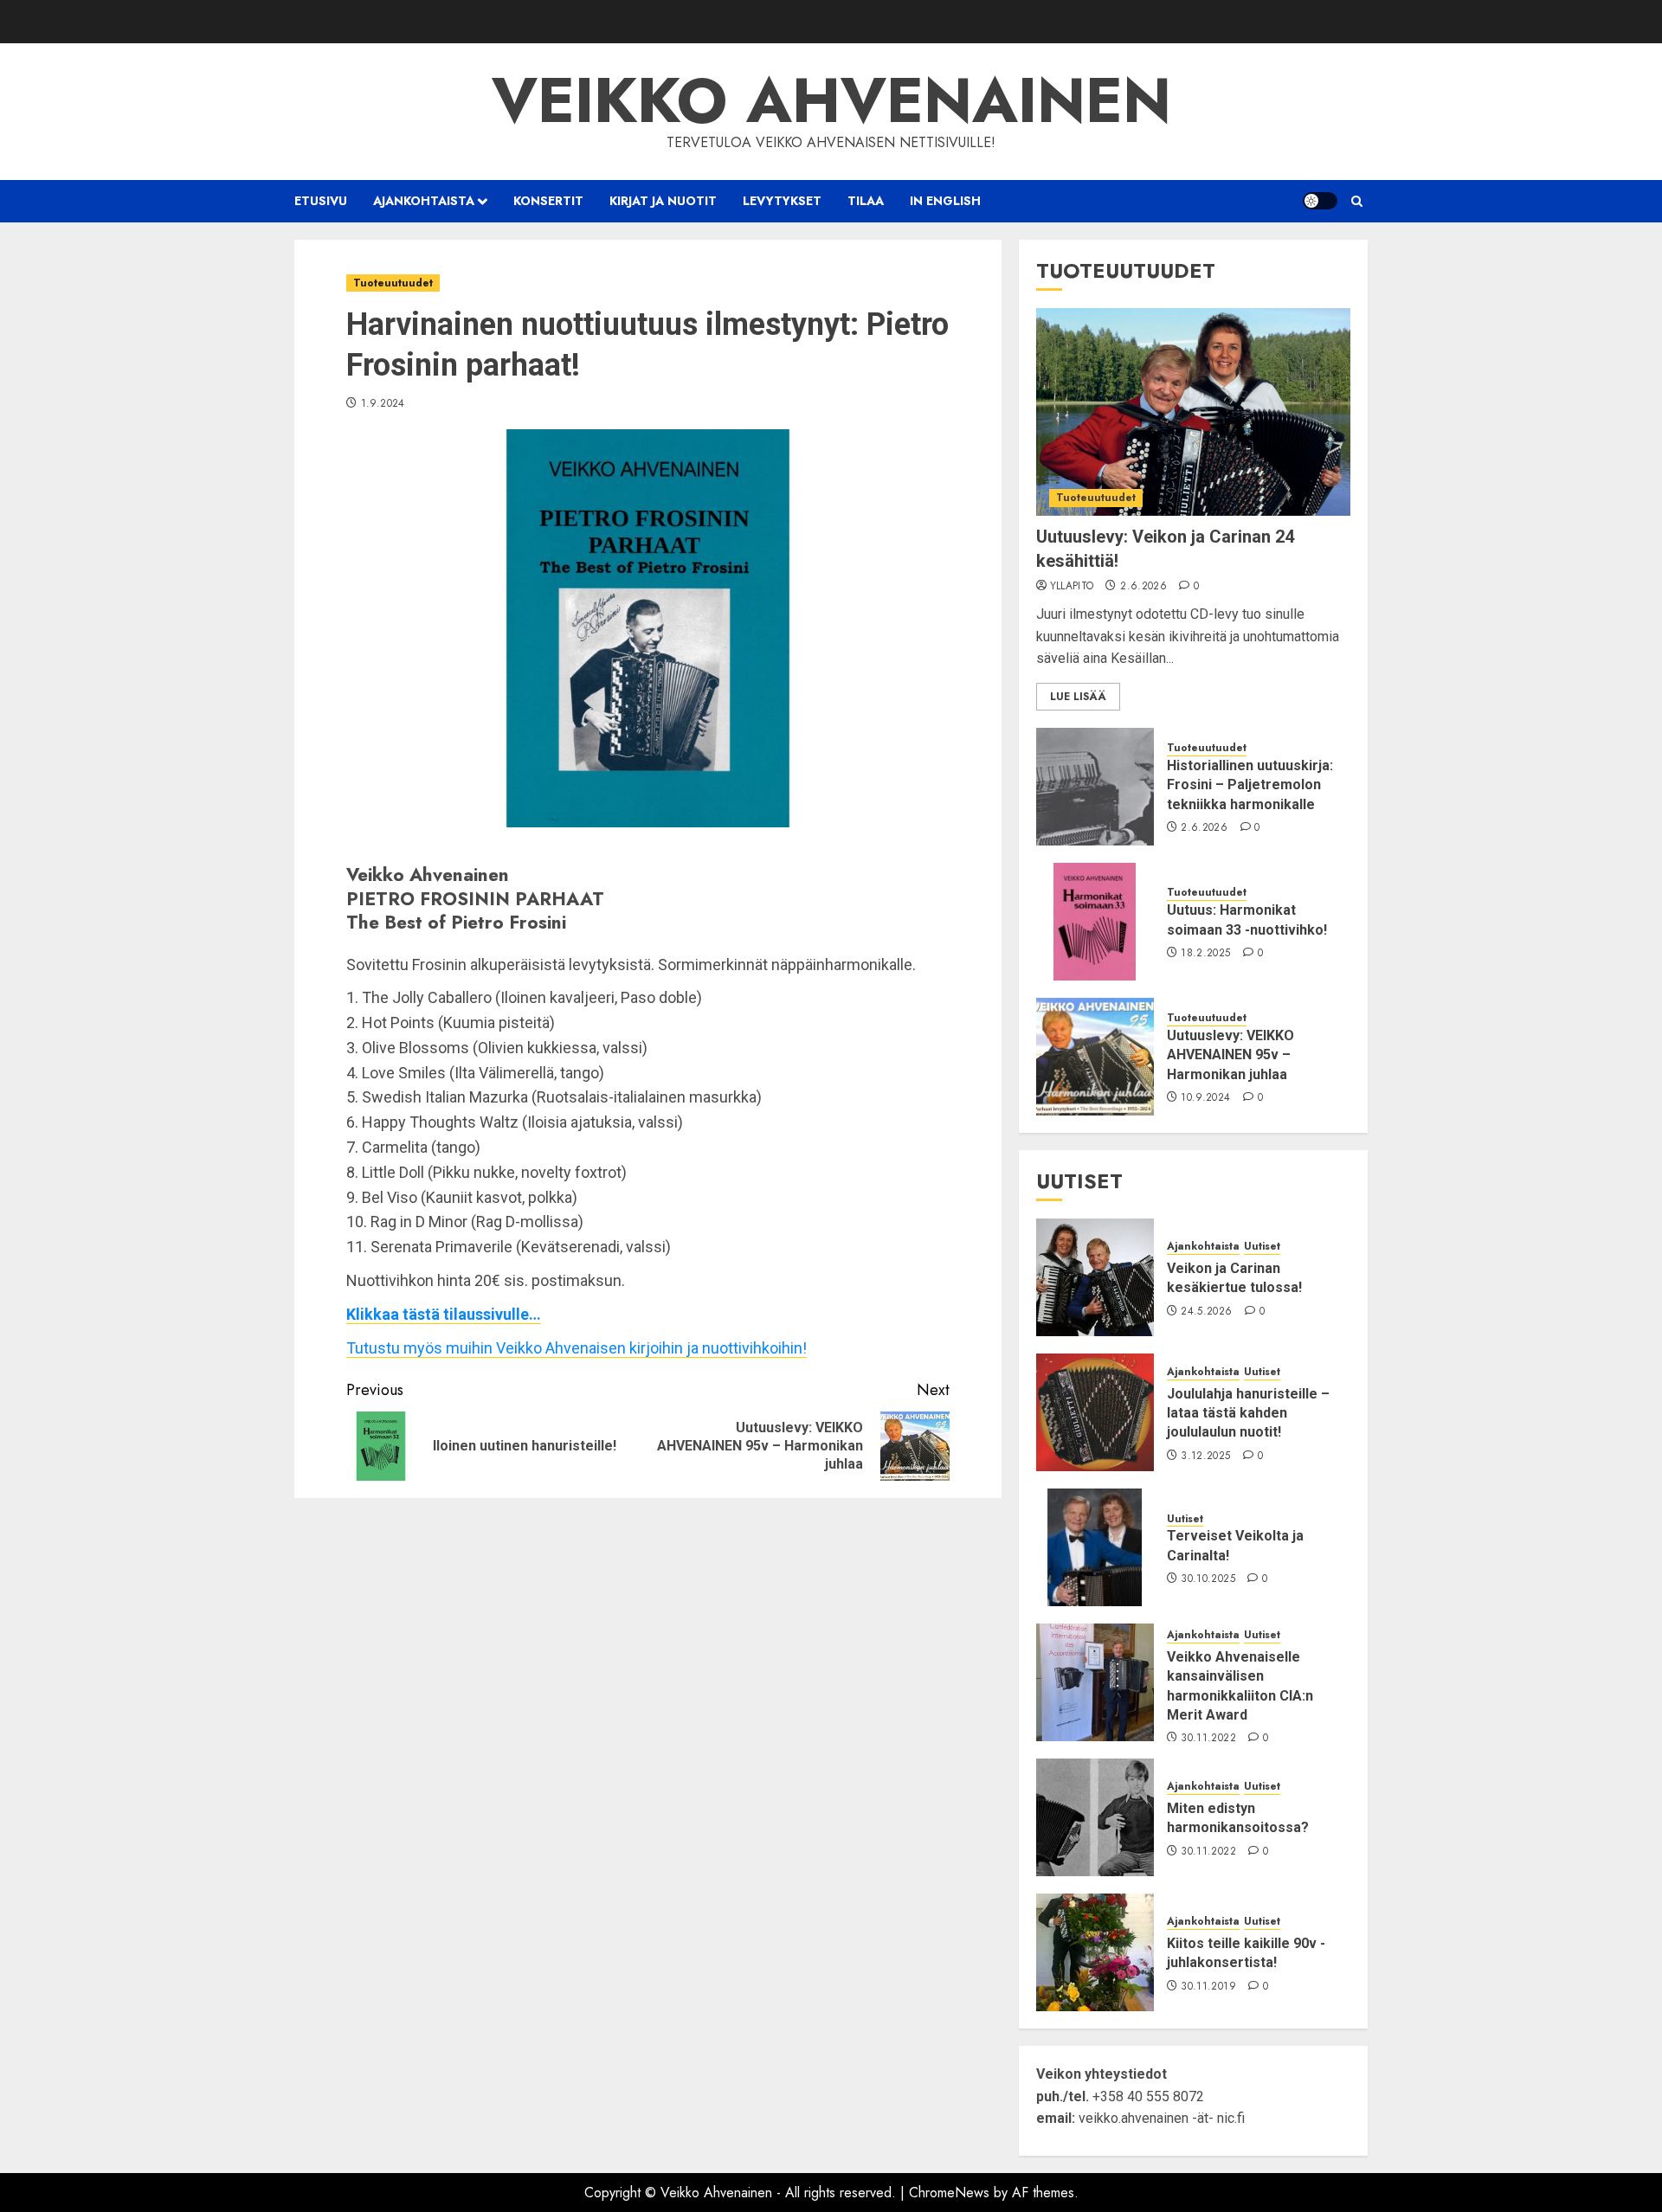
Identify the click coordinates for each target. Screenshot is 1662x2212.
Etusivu (321, 201)
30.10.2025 (1208, 1579)
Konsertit (548, 201)
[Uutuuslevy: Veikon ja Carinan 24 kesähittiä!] (1193, 412)
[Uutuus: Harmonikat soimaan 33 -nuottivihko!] (1095, 922)
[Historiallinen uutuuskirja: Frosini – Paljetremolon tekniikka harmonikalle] (1095, 787)
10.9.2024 (1205, 1098)
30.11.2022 (1208, 1739)
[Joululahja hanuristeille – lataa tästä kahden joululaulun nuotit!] (1095, 1412)
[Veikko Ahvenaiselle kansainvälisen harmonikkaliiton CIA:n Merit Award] (1095, 1682)
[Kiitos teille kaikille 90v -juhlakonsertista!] (1095, 1952)
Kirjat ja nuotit (663, 201)
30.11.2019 (1208, 1987)
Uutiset (1262, 1247)
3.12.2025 (1205, 1456)
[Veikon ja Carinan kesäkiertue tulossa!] (1095, 1277)
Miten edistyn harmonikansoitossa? (1238, 1818)
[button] (1357, 201)
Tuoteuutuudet (393, 283)
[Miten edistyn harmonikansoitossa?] (1095, 1817)
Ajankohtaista (424, 201)
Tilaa (866, 201)
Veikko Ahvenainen (831, 100)
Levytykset (782, 201)
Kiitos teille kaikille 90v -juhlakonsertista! (1246, 1953)
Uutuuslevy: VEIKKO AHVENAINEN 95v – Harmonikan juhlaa (1230, 1055)
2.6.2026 (1143, 587)
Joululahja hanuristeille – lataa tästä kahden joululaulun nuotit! (1248, 1413)
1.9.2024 (383, 404)
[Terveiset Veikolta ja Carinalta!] (1095, 1547)
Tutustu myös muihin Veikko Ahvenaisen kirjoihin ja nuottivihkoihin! (577, 1348)
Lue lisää (1078, 697)
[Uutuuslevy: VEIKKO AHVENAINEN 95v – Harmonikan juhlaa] (1095, 1057)
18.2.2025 (1205, 954)
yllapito (1072, 587)
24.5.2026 (1206, 1312)
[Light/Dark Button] (1320, 201)
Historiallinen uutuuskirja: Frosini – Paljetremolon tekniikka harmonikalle (1250, 785)
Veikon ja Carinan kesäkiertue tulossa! (1234, 1278)
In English (945, 201)
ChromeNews (949, 2193)
